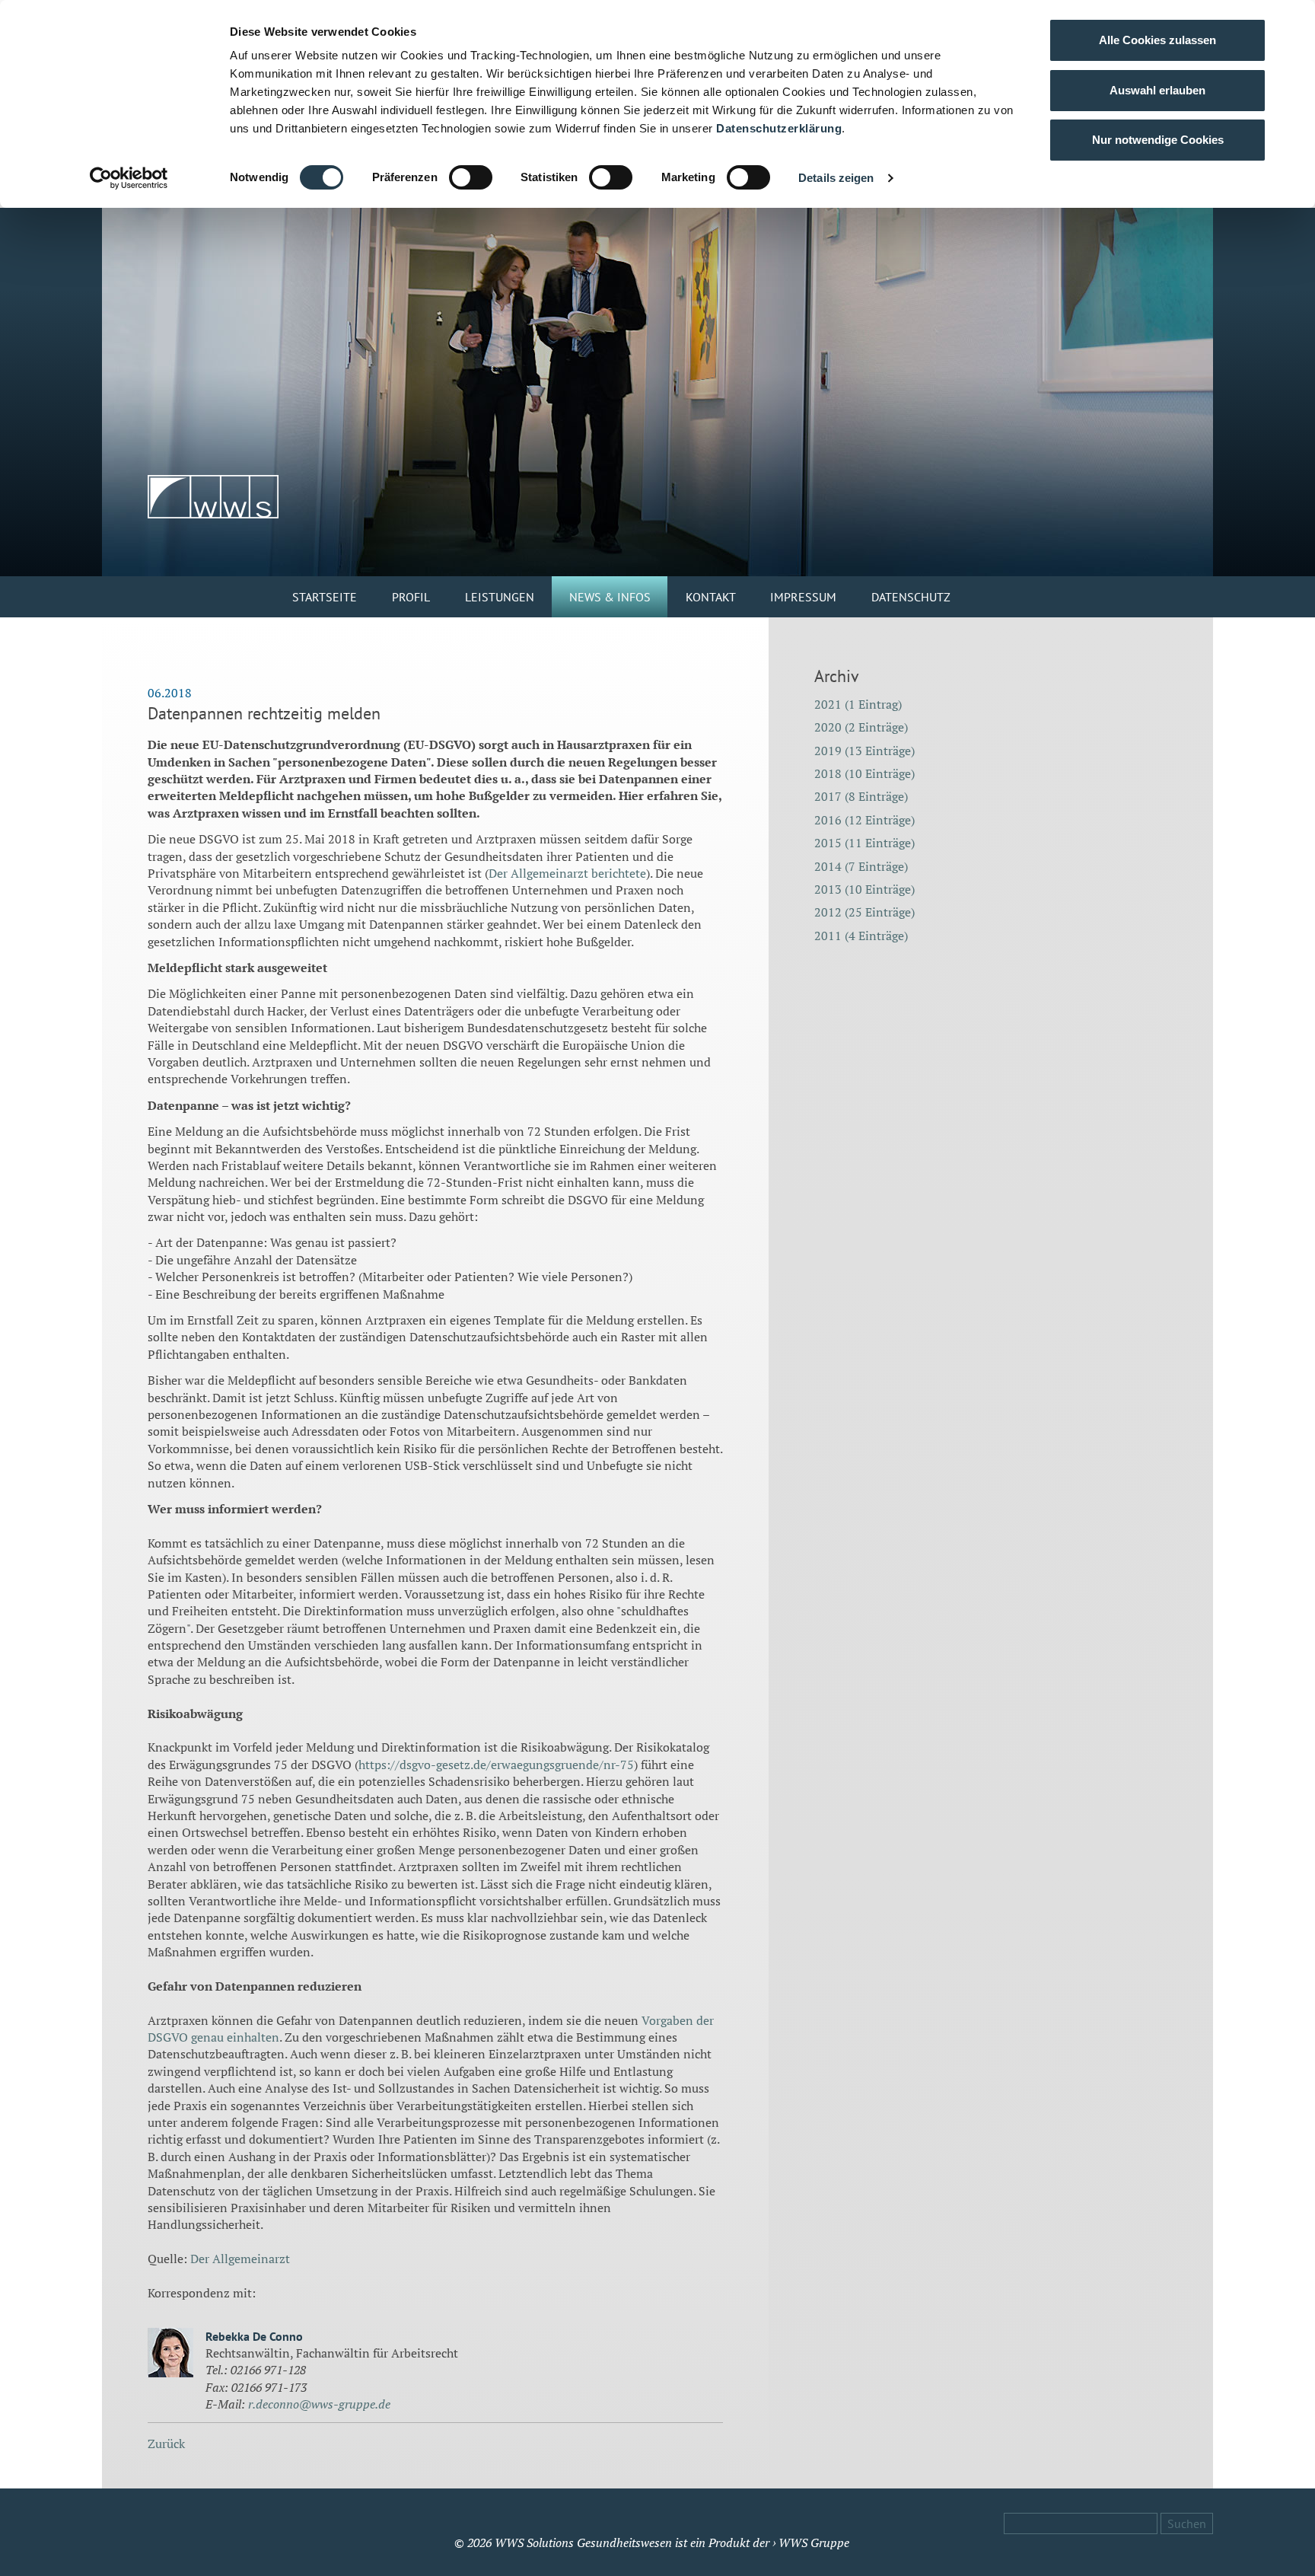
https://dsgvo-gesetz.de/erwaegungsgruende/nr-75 (496, 1765)
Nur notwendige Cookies (1158, 140)
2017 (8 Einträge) (861, 796)
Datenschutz (911, 597)
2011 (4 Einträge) (861, 936)
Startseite (325, 597)
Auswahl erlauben (1157, 90)
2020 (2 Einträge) (861, 727)
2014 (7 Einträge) (861, 866)
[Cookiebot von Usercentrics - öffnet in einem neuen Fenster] (129, 178)
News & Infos (610, 597)
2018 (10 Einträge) (864, 773)
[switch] (471, 177)
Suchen (1187, 2523)
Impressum (803, 597)
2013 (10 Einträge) (864, 889)
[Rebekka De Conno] (170, 2354)
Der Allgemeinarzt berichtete (567, 873)
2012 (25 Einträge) (864, 912)
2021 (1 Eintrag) (858, 704)
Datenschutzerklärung (779, 128)
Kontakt (711, 597)
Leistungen (500, 597)
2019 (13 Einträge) (864, 751)
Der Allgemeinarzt (240, 2259)
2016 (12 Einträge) (864, 820)
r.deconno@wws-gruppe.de (319, 2404)
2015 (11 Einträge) (864, 843)
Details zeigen (836, 178)
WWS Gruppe (814, 2543)
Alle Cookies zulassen (1157, 40)
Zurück (166, 2444)
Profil (411, 597)
